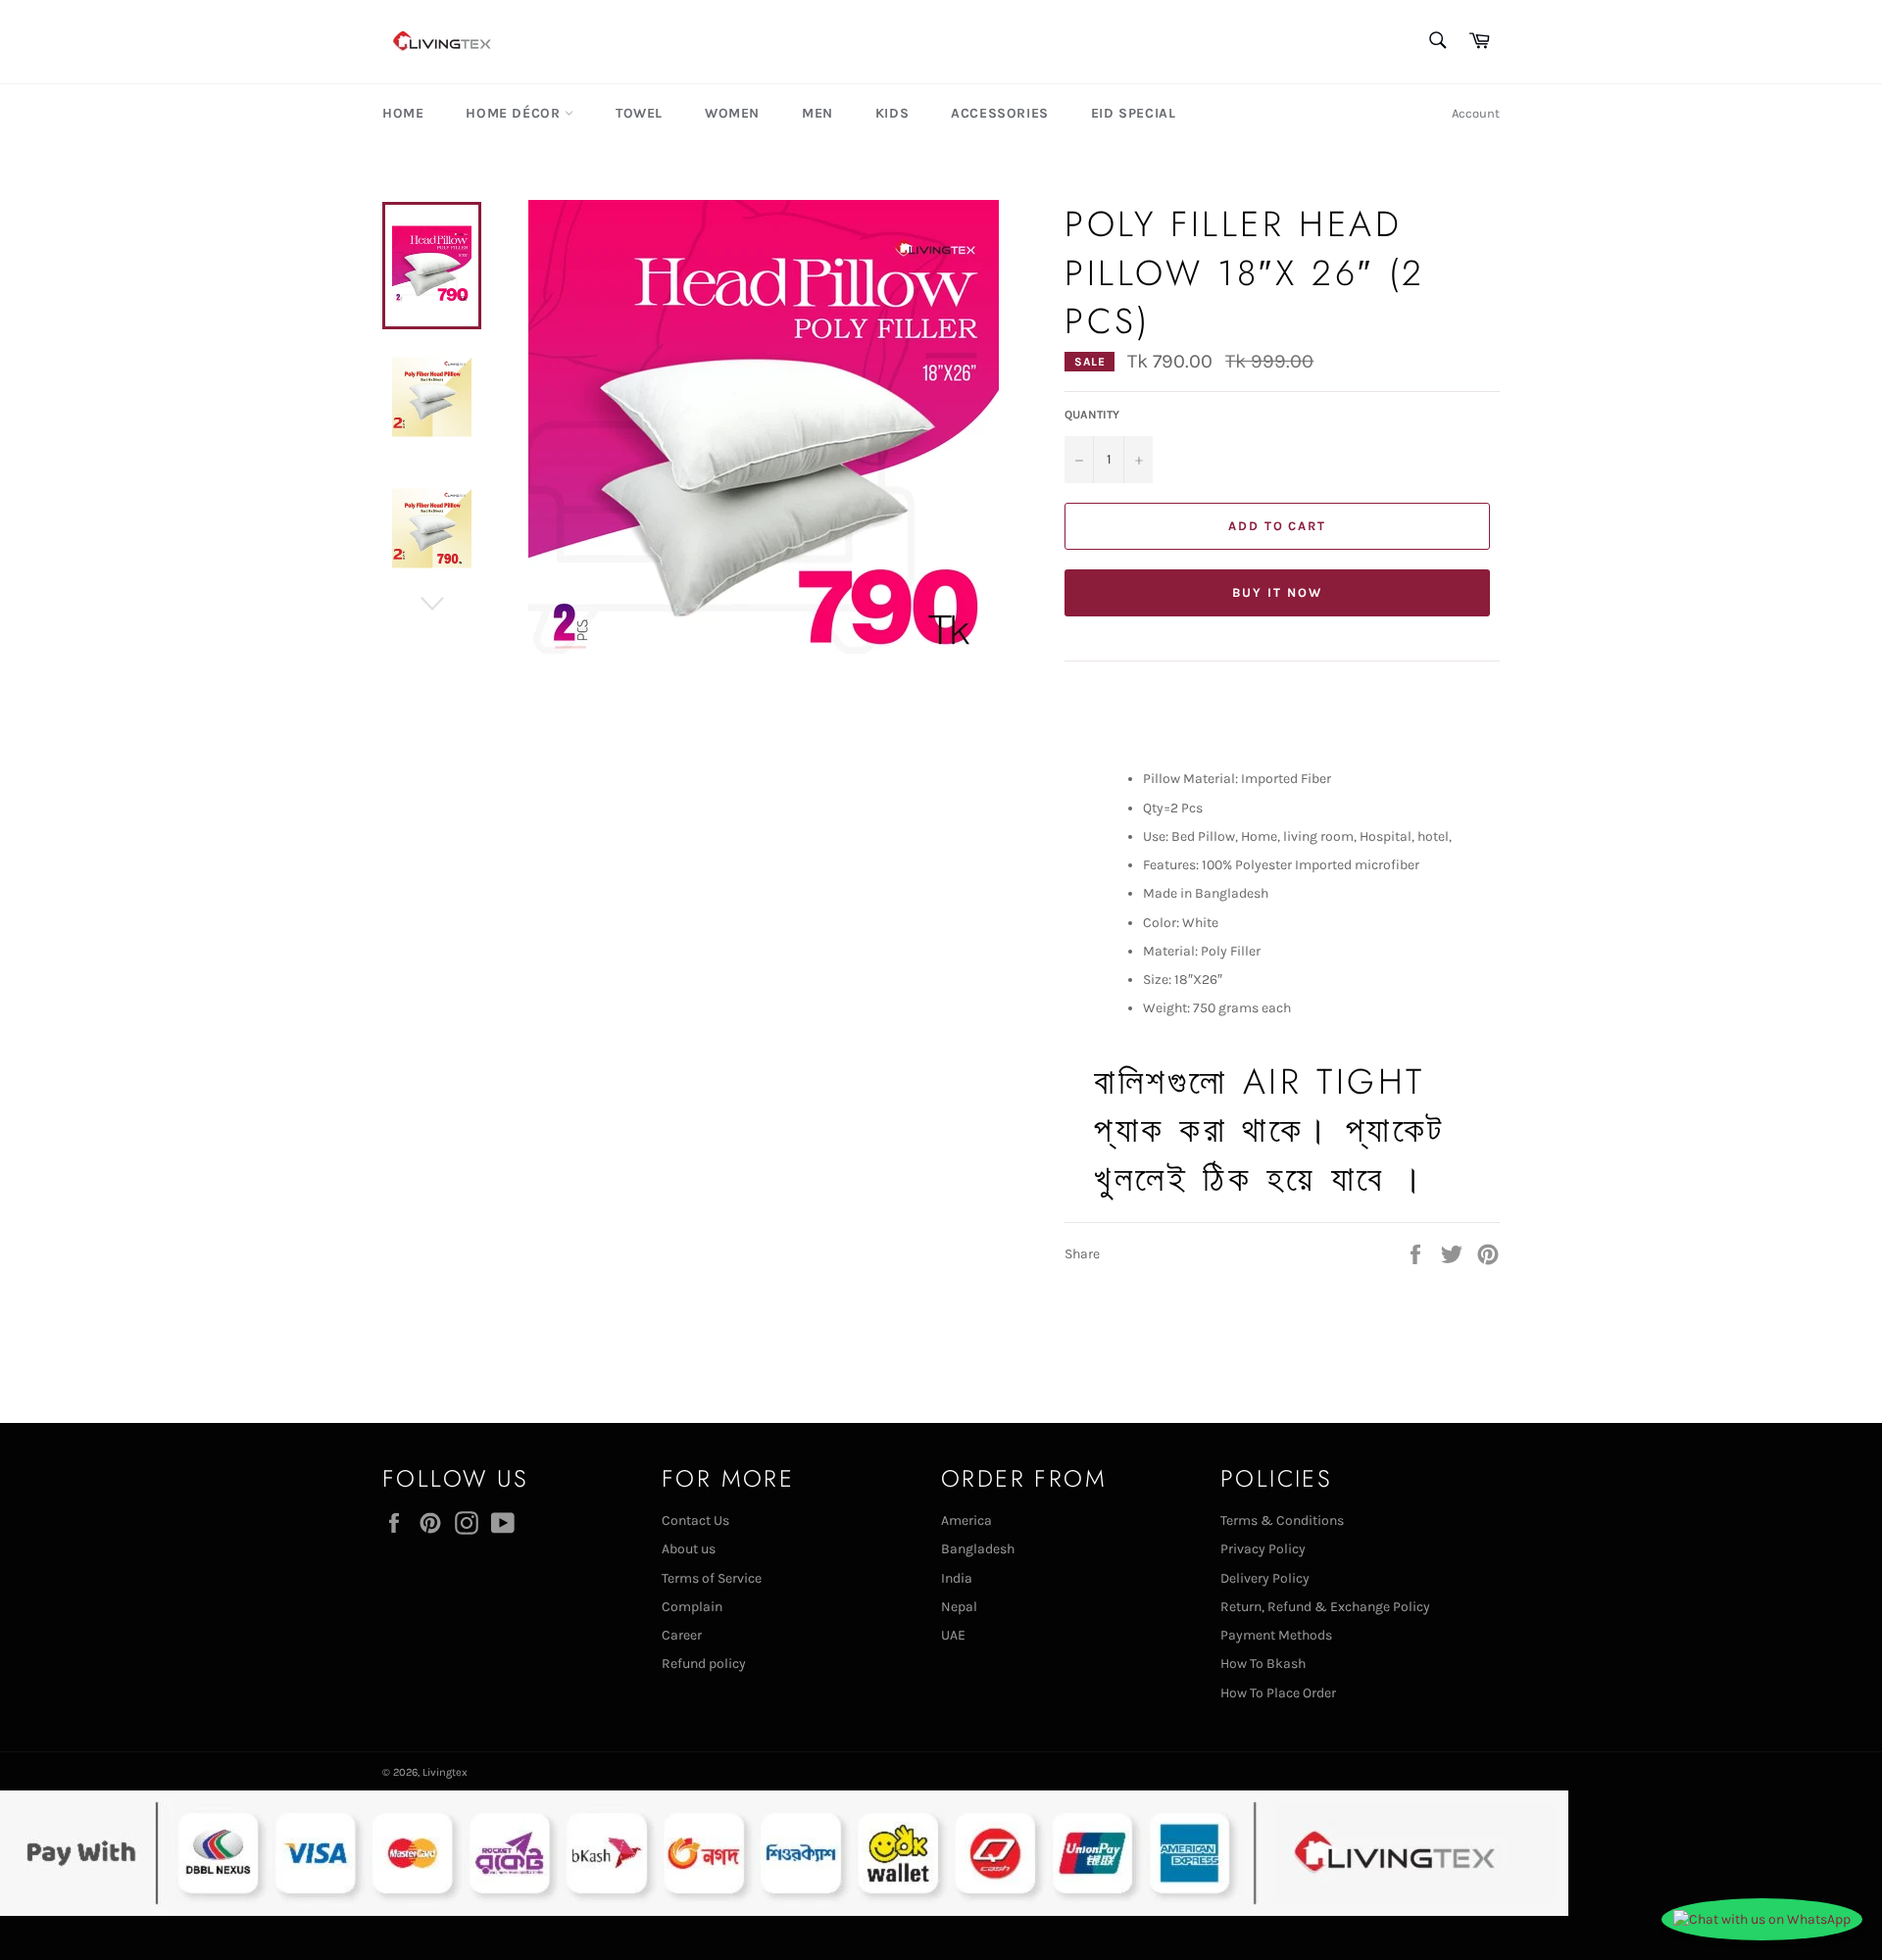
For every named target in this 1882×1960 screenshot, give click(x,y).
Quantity (1092, 415)
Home (403, 113)
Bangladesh (978, 1549)
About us (689, 1549)
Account (1476, 113)
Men (817, 113)
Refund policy (704, 1664)
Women (732, 113)
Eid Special (1134, 113)
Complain (692, 1607)
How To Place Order (1278, 1693)
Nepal (959, 1607)
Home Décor (515, 113)
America (966, 1520)
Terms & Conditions (1282, 1520)
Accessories (1000, 113)
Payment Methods (1276, 1635)
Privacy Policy (1263, 1549)
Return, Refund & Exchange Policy (1325, 1607)
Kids (892, 113)
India (957, 1578)
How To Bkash (1263, 1664)
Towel (639, 113)
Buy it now (1277, 592)
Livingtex (445, 1772)
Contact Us (695, 1520)
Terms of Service (712, 1578)
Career (682, 1635)
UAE (953, 1635)
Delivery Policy (1265, 1578)
